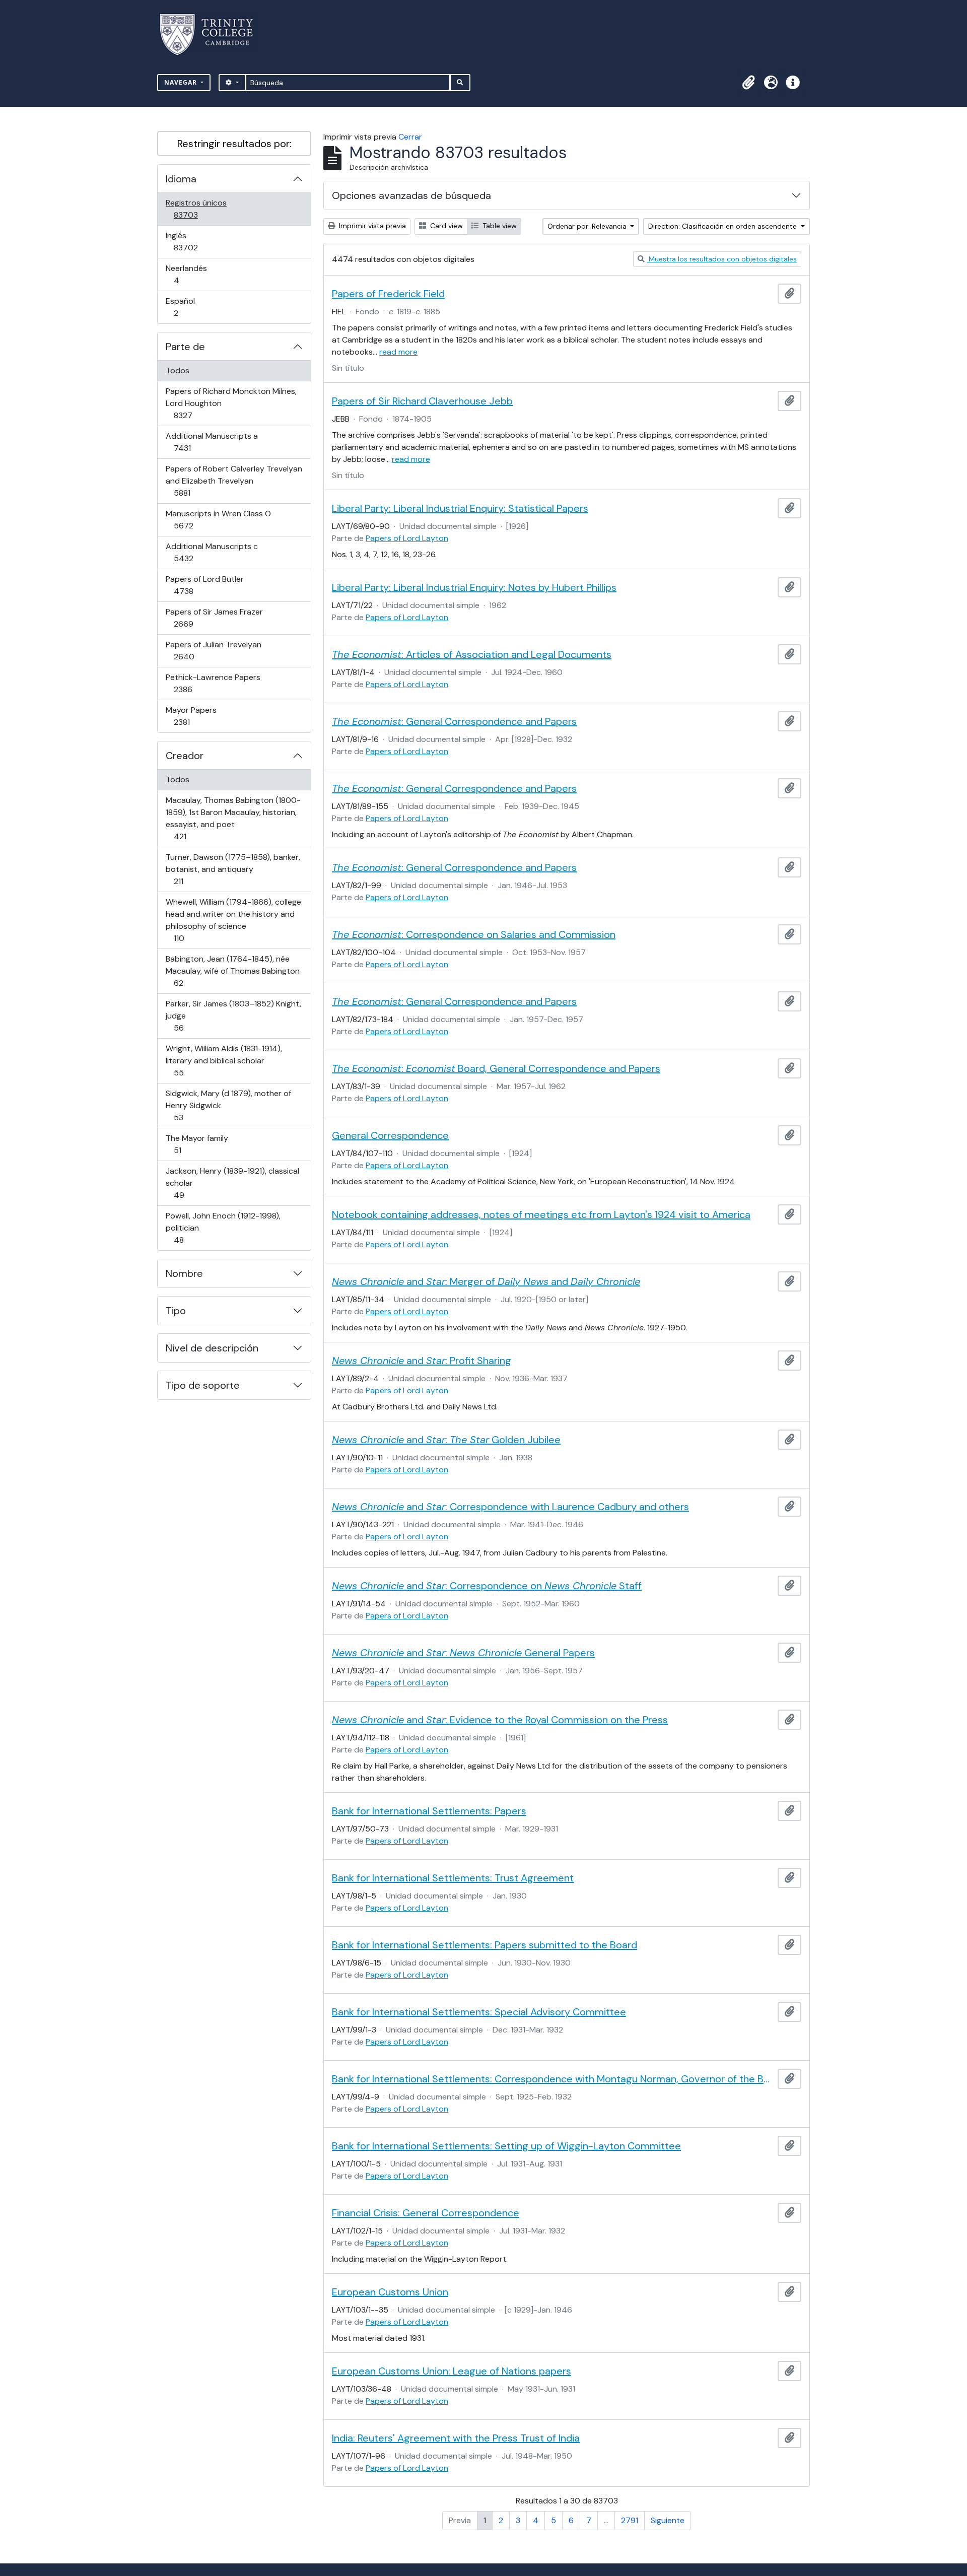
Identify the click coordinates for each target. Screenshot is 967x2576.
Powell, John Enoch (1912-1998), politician (223, 1228)
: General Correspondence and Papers (454, 721)
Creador (185, 756)
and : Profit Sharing (422, 1361)
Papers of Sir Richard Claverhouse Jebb (422, 401)
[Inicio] (212, 35)
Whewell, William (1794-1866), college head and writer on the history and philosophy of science (233, 920)
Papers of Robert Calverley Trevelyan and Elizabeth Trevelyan (234, 481)
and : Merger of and (486, 1281)
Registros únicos (200, 209)
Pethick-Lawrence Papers (213, 683)
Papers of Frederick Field (388, 294)
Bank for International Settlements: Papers (429, 1811)
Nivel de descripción (212, 1348)
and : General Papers (463, 1653)
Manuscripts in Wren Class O (218, 519)
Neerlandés (191, 274)
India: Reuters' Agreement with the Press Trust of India (456, 2438)
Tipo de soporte (203, 1385)
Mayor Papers (196, 716)
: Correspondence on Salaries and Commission (474, 934)
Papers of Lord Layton (407, 538)
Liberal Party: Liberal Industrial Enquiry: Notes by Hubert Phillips (474, 587)
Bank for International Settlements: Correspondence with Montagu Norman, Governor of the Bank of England (553, 2079)
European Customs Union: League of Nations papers (452, 2371)
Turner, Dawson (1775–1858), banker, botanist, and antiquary (233, 869)
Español (190, 307)
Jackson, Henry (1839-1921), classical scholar (232, 1183)
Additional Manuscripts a (212, 442)
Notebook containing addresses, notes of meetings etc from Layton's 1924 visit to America (541, 1214)
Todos (178, 370)
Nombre (184, 1273)
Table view (499, 226)
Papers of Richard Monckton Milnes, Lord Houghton (231, 403)
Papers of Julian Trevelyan (213, 650)
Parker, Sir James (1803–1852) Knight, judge (233, 1015)
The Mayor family (197, 1144)
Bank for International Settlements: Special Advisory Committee (479, 2012)
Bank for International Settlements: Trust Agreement (453, 1878)
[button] (748, 83)
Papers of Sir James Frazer (214, 618)
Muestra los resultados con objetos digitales (722, 259)
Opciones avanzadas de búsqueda (411, 195)
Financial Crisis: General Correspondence (426, 2213)
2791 (630, 2520)
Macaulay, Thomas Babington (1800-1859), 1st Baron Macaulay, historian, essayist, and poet (233, 818)
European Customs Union (390, 2292)
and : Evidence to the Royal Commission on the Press (500, 1720)
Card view (445, 226)
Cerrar (410, 137)
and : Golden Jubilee (446, 1440)
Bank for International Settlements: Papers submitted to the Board (485, 1945)
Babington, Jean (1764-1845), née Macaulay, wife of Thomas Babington (232, 971)
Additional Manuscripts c (212, 552)
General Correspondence (390, 1135)
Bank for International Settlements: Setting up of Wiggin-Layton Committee (506, 2146)
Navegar (182, 82)
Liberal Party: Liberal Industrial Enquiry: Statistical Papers (460, 508)
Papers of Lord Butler (204, 585)
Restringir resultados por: (234, 144)
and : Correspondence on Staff (487, 1586)
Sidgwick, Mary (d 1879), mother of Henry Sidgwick (228, 1105)
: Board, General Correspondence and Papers (496, 1068)
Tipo (176, 1311)
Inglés (200, 241)
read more (398, 352)
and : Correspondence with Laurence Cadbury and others (510, 1507)
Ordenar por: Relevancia (588, 226)
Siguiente (668, 2520)
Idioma (181, 179)
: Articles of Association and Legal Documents (472, 654)
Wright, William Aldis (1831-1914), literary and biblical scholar (224, 1060)
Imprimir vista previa (371, 226)
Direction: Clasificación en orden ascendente (723, 226)
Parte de (185, 347)
